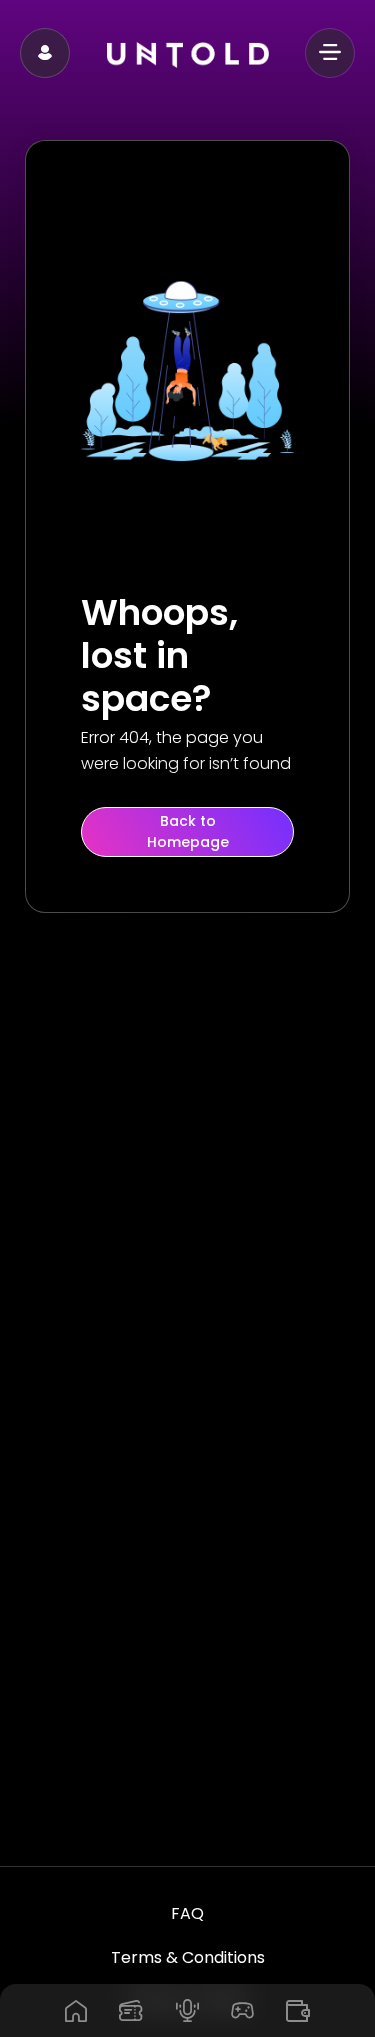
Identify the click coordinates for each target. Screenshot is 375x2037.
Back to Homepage (188, 831)
